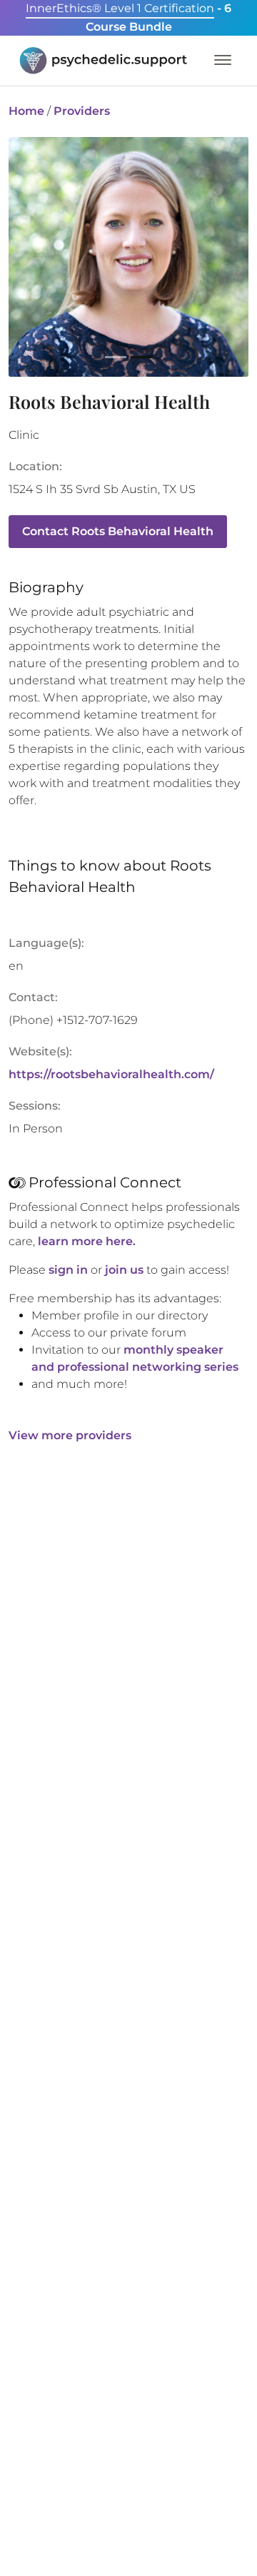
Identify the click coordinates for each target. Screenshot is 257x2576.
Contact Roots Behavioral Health (118, 531)
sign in (68, 1270)
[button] (37, 268)
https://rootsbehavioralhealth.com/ (111, 1074)
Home (26, 111)
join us (124, 1270)
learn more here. (87, 1241)
